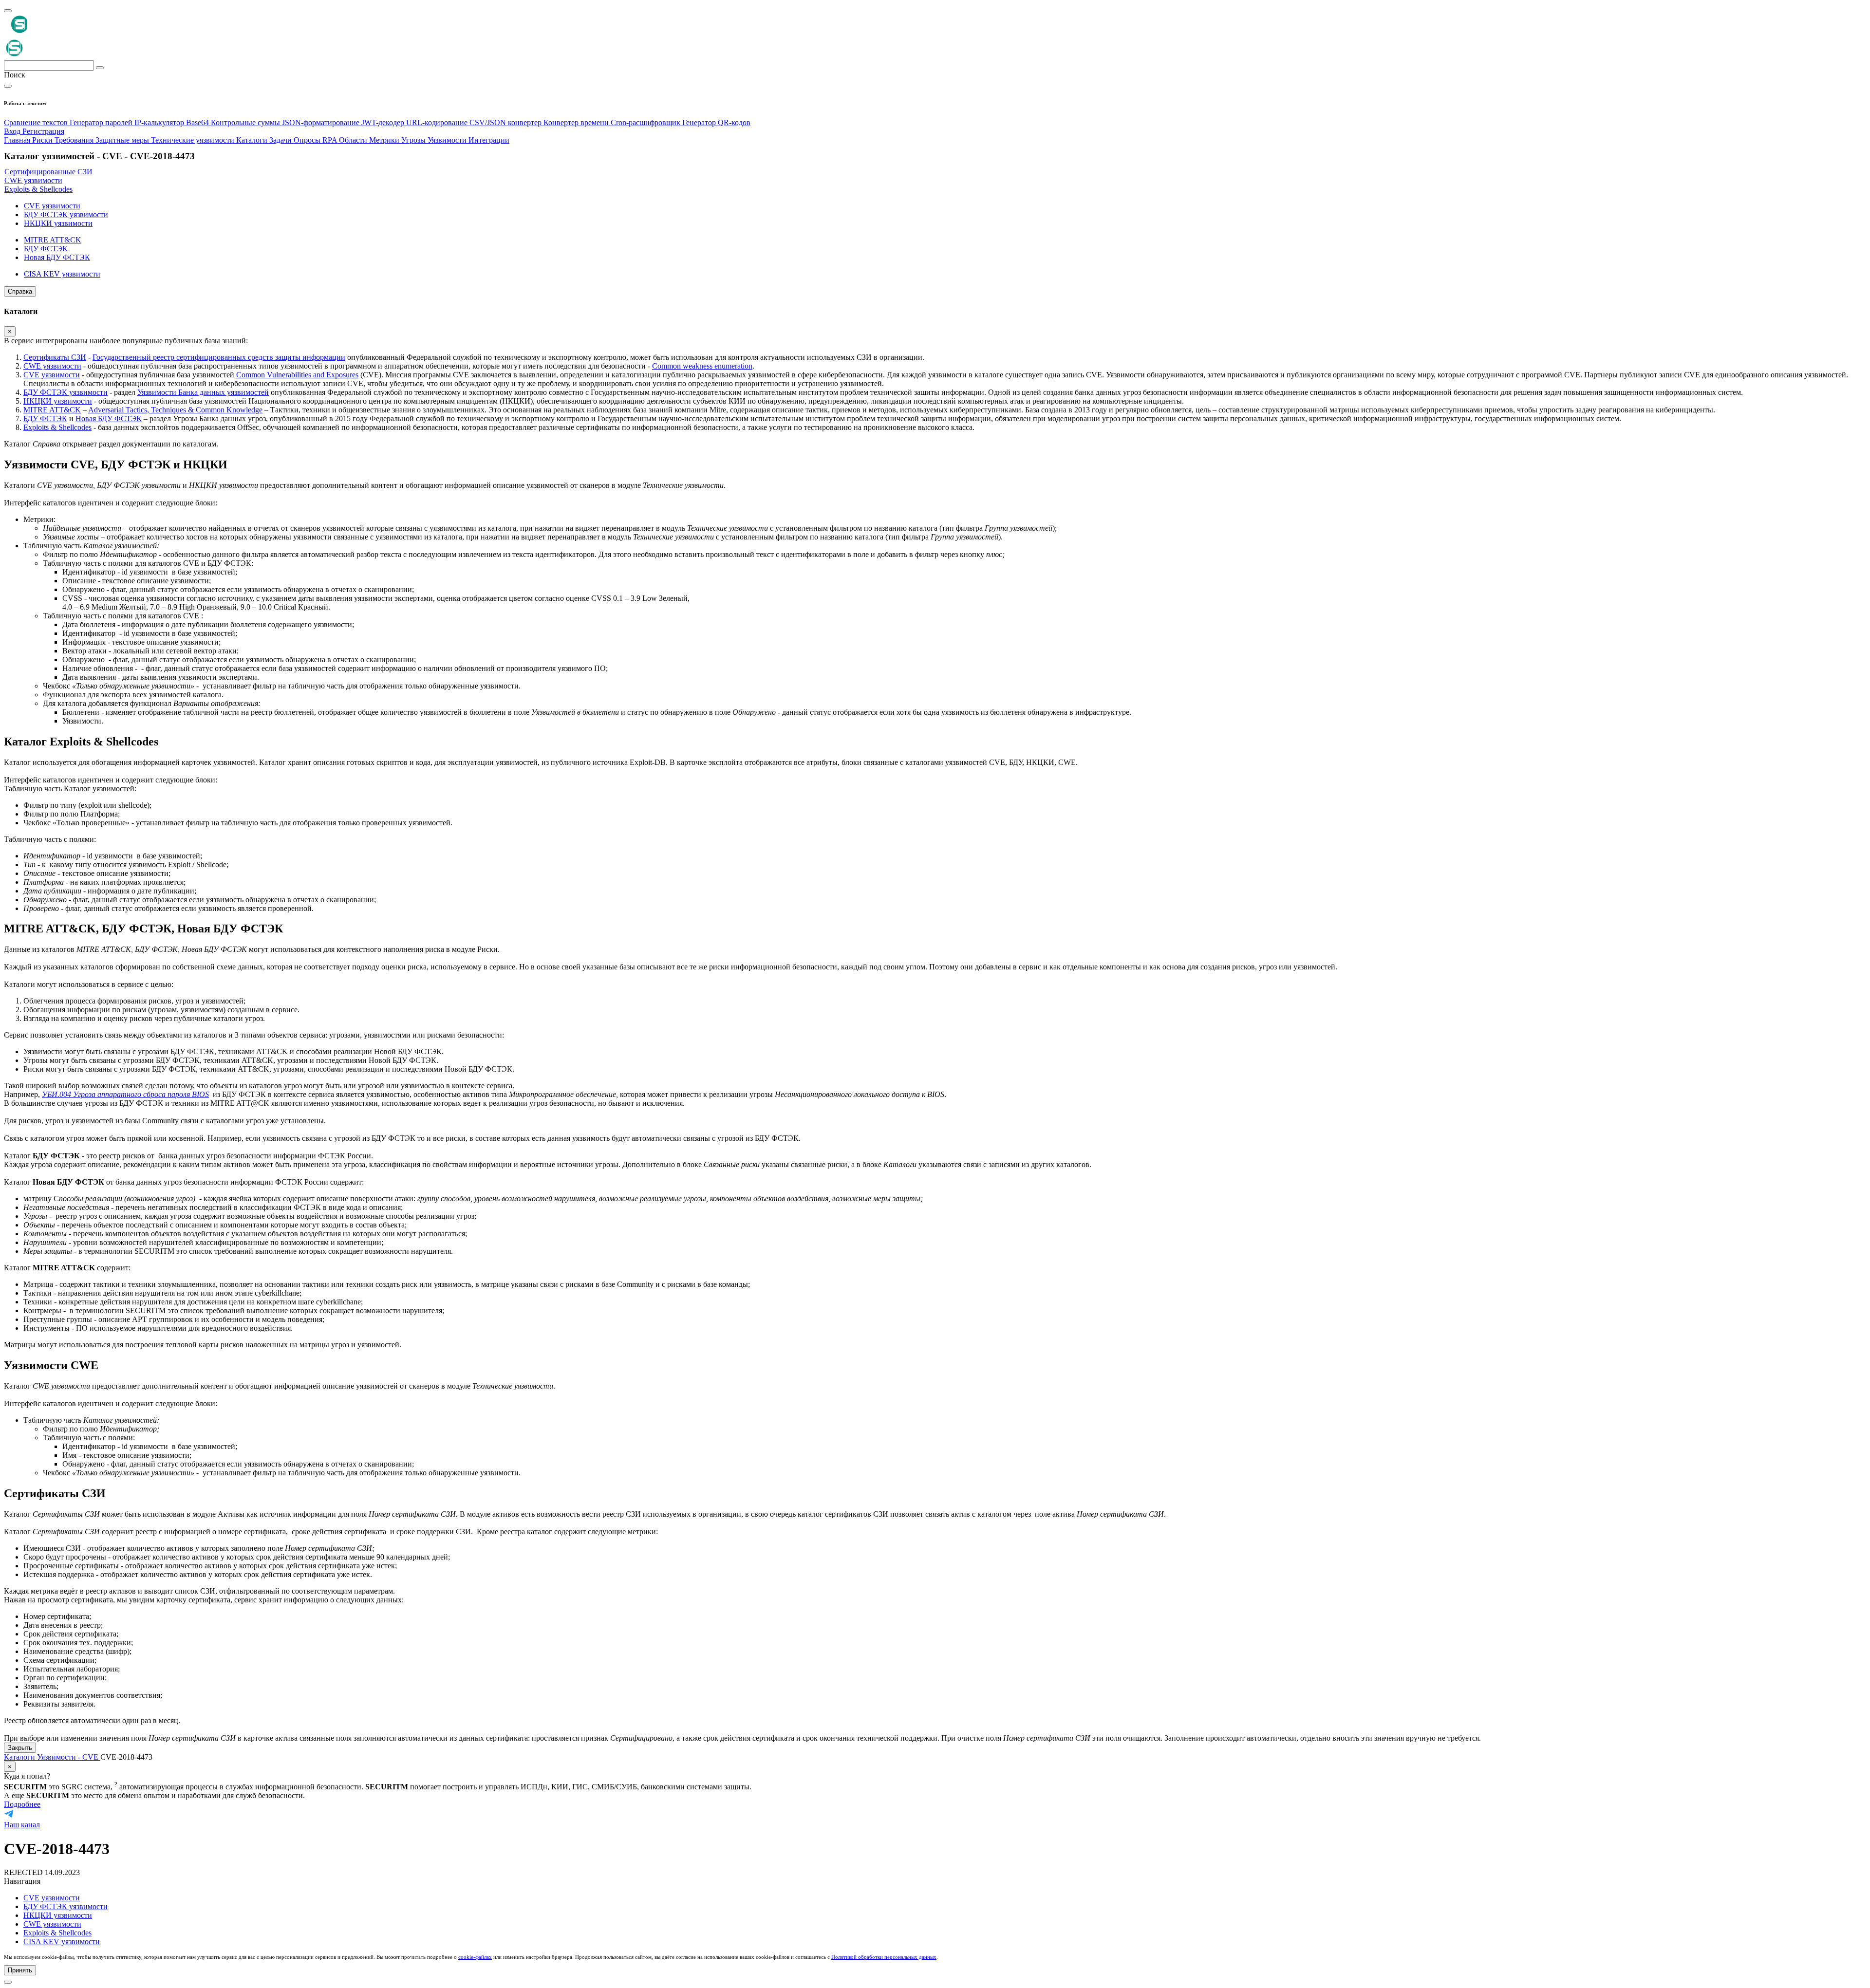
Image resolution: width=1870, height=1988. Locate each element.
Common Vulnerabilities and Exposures (297, 375)
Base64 (198, 122)
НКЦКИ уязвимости (58, 401)
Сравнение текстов (37, 122)
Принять (20, 1970)
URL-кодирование (438, 122)
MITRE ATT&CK (52, 410)
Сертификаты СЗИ (55, 357)
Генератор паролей (102, 122)
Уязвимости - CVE (69, 1757)
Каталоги (20, 1757)
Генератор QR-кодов (716, 122)
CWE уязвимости (52, 366)
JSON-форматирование (322, 122)
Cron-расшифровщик (646, 122)
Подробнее (22, 1804)
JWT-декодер (384, 122)
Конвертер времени (577, 122)
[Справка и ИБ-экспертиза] (8, 1982)
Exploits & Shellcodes (57, 427)
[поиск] (100, 68)
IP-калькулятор (160, 122)
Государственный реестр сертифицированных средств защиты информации (219, 357)
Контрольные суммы (246, 122)
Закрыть (20, 1748)
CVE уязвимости (52, 375)
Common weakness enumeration (702, 366)
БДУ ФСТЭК (45, 418)
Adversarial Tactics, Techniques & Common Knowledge (175, 410)
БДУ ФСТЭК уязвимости (65, 392)
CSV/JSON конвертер (506, 122)
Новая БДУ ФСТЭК (109, 418)
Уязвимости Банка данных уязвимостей (203, 392)
